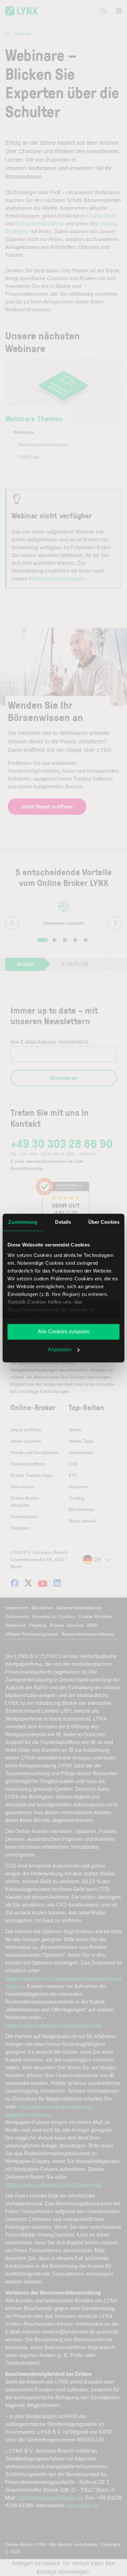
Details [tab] (63, 1222)
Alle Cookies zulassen (64, 1332)
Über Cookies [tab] (104, 1222)
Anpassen (60, 1349)
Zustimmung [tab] (23, 1222)
